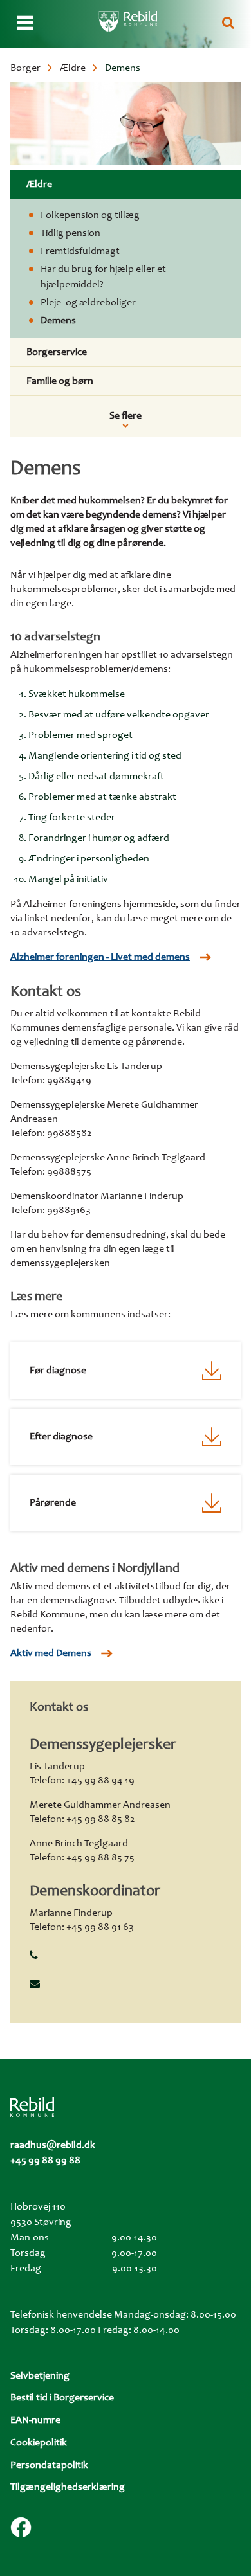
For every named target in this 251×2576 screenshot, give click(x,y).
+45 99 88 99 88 (45, 2161)
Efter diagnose (61, 1437)
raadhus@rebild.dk (53, 2145)
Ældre (73, 68)
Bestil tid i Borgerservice (62, 2398)
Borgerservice (57, 352)
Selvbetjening (40, 2376)
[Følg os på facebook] (21, 2527)
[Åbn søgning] (228, 24)
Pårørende (53, 1503)
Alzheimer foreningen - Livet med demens (100, 957)
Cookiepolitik (39, 2443)
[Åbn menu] (25, 24)
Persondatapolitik (49, 2465)
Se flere (126, 416)
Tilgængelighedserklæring (68, 2487)
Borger (25, 68)
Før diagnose (58, 1371)
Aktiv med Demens (51, 1653)
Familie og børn (60, 381)
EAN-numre (35, 2420)
